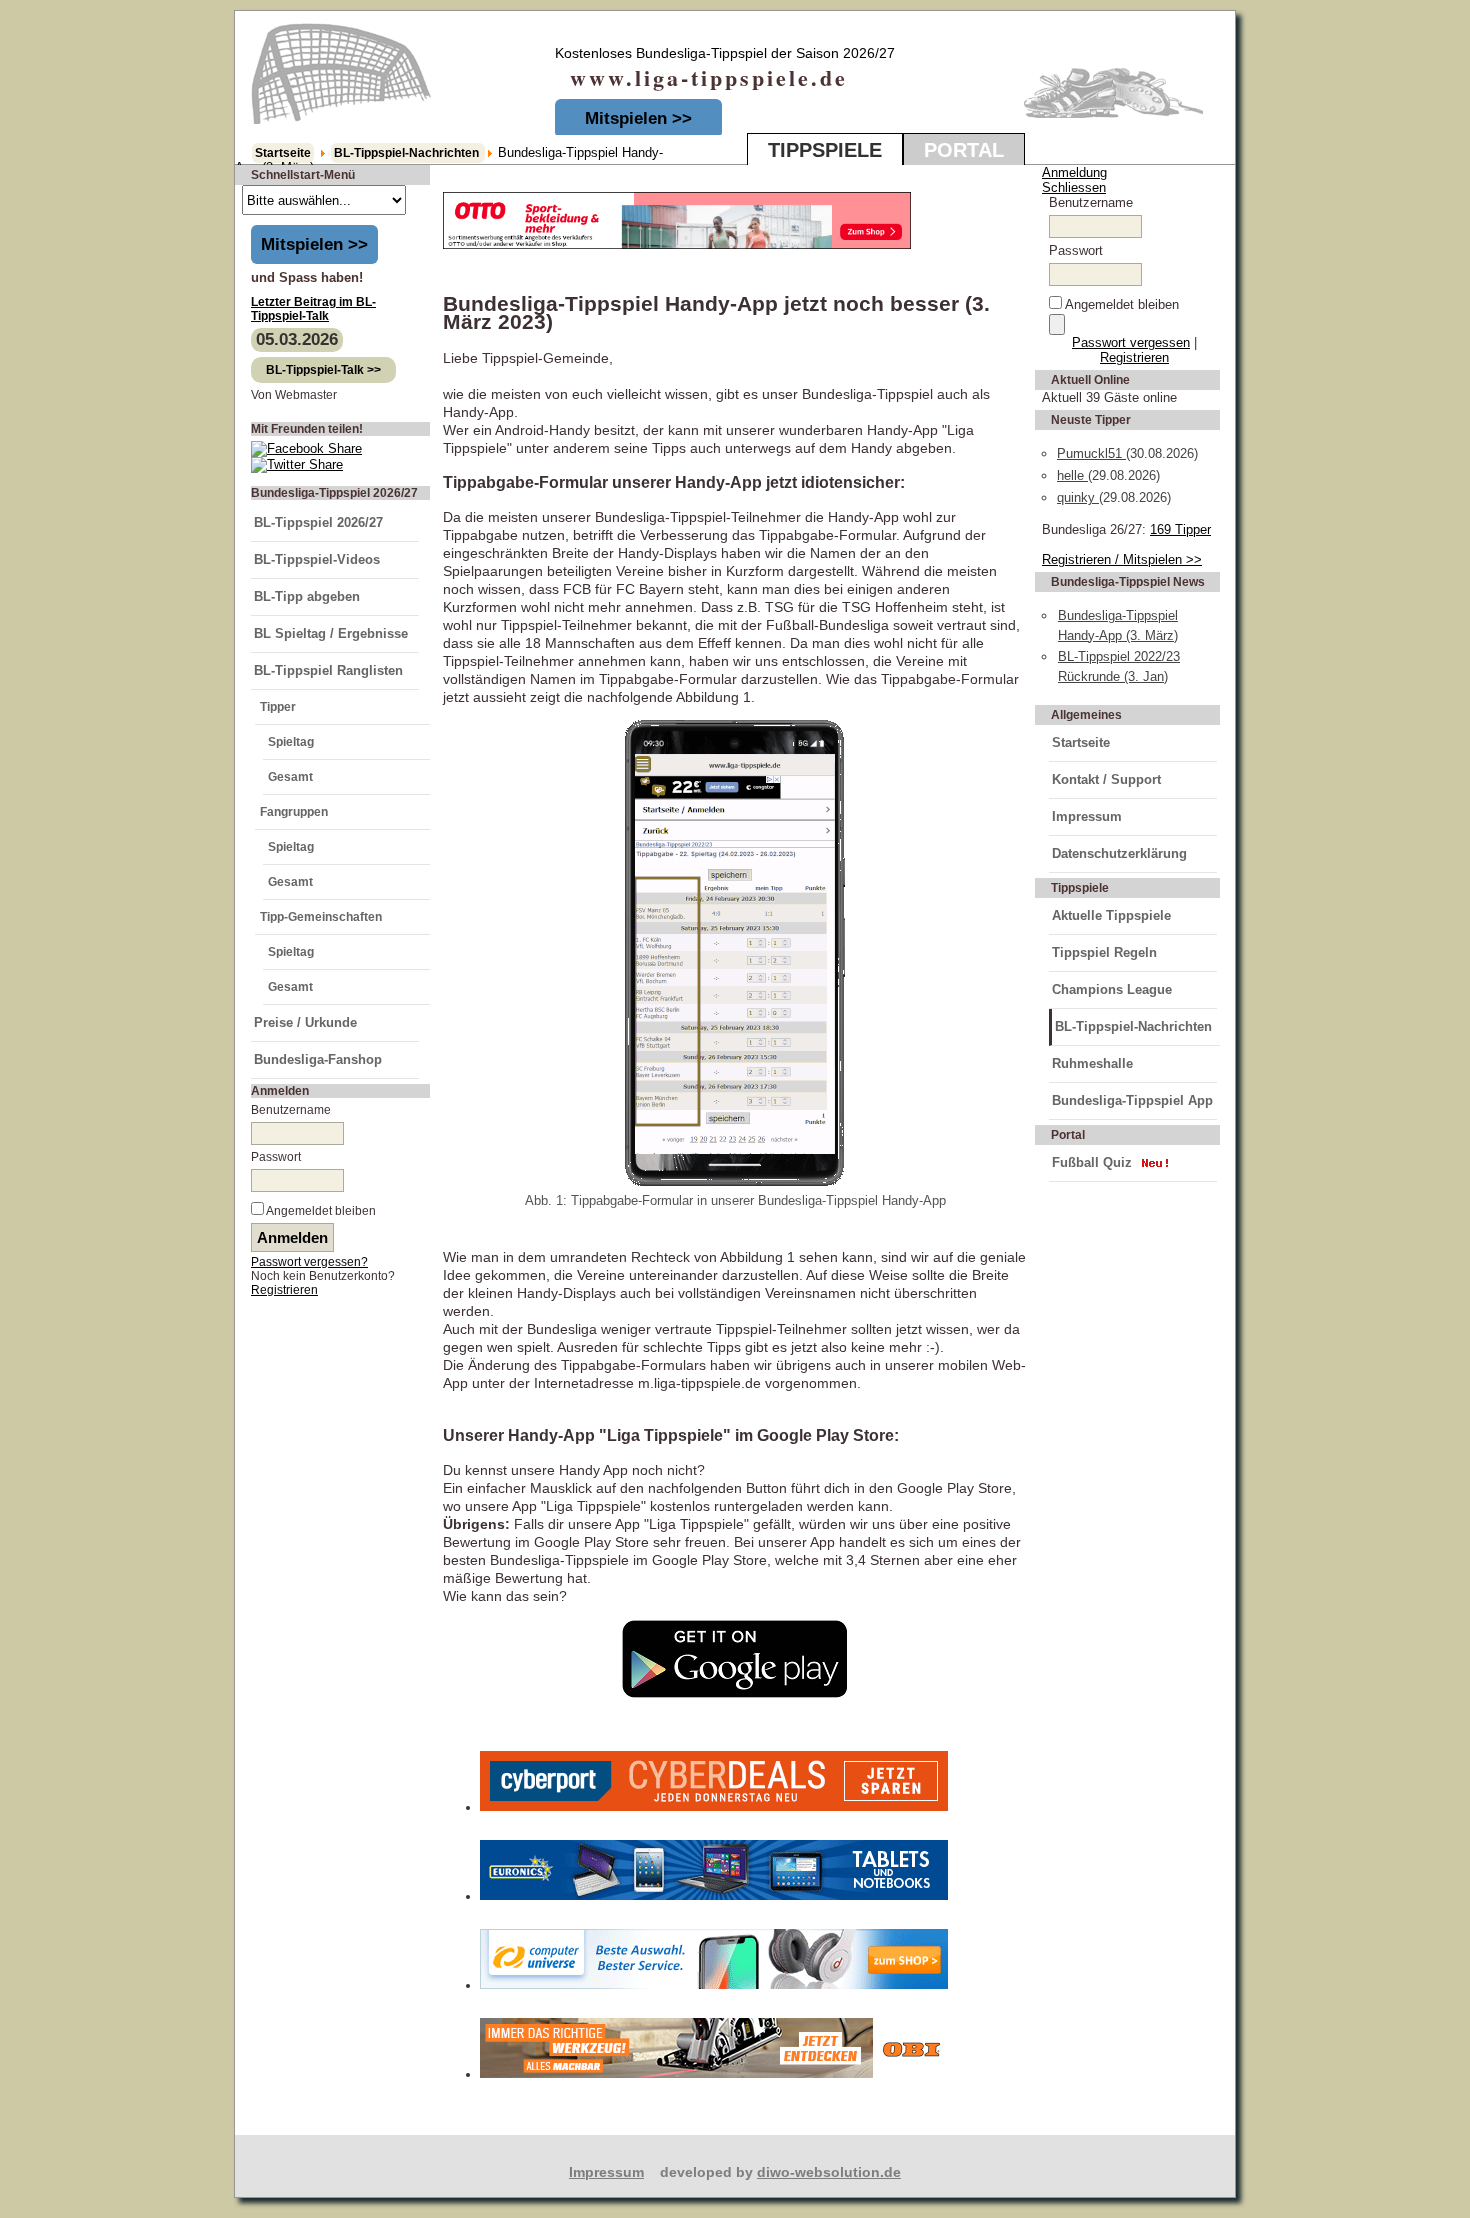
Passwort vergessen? (309, 1262)
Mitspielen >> (638, 118)
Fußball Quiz (1092, 1162)
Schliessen (1074, 187)
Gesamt (290, 777)
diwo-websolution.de (829, 2172)
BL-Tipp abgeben (307, 596)
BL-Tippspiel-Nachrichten (408, 153)
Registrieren (284, 1290)
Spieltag (291, 742)
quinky (1078, 497)
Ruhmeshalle (1092, 1063)
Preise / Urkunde (305, 1022)
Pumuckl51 (1091, 453)
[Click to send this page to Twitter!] (297, 464)
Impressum (1087, 816)
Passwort (276, 1157)
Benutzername (291, 1110)
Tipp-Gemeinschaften (321, 917)
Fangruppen (294, 812)
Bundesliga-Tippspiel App (1132, 1100)
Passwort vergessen (1131, 342)
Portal (964, 150)
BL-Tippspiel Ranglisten (328, 670)
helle (1072, 475)
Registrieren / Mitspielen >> (1122, 559)
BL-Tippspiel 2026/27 (318, 522)
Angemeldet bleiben (321, 1211)
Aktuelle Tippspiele (1111, 915)
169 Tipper (1180, 529)
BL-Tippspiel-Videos (317, 559)
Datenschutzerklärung (1119, 853)
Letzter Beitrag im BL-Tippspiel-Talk (313, 309)
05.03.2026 (297, 339)
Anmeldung (1074, 172)
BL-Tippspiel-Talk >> (323, 370)
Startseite (283, 153)
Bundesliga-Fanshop (318, 1059)
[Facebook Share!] (306, 448)
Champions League (1112, 989)
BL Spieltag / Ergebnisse (331, 633)
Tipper (278, 707)
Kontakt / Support (1106, 779)
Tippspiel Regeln (1104, 952)
